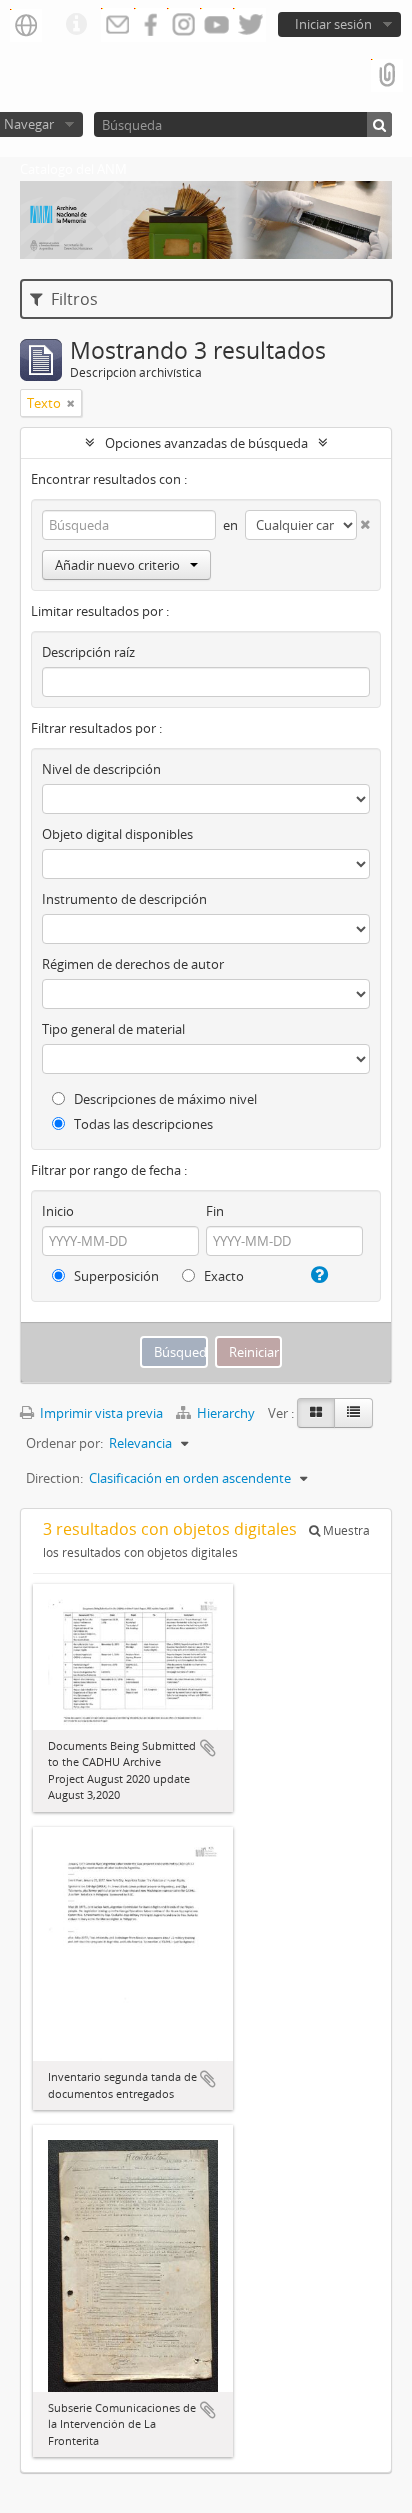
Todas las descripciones (142, 1124)
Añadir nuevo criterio (117, 565)
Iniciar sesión (333, 24)
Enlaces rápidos (76, 25)
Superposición (115, 1276)
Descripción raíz (88, 652)
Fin (215, 1211)
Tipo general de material (113, 1029)
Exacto (222, 1276)
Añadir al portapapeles (208, 1748)
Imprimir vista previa (100, 1413)
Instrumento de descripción (124, 899)
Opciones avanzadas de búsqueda (206, 443)
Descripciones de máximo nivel (164, 1099)
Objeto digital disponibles (117, 834)
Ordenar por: (64, 1443)
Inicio (58, 1211)
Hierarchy (226, 1413)
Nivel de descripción (101, 769)
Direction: (54, 1478)
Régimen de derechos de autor (133, 964)
